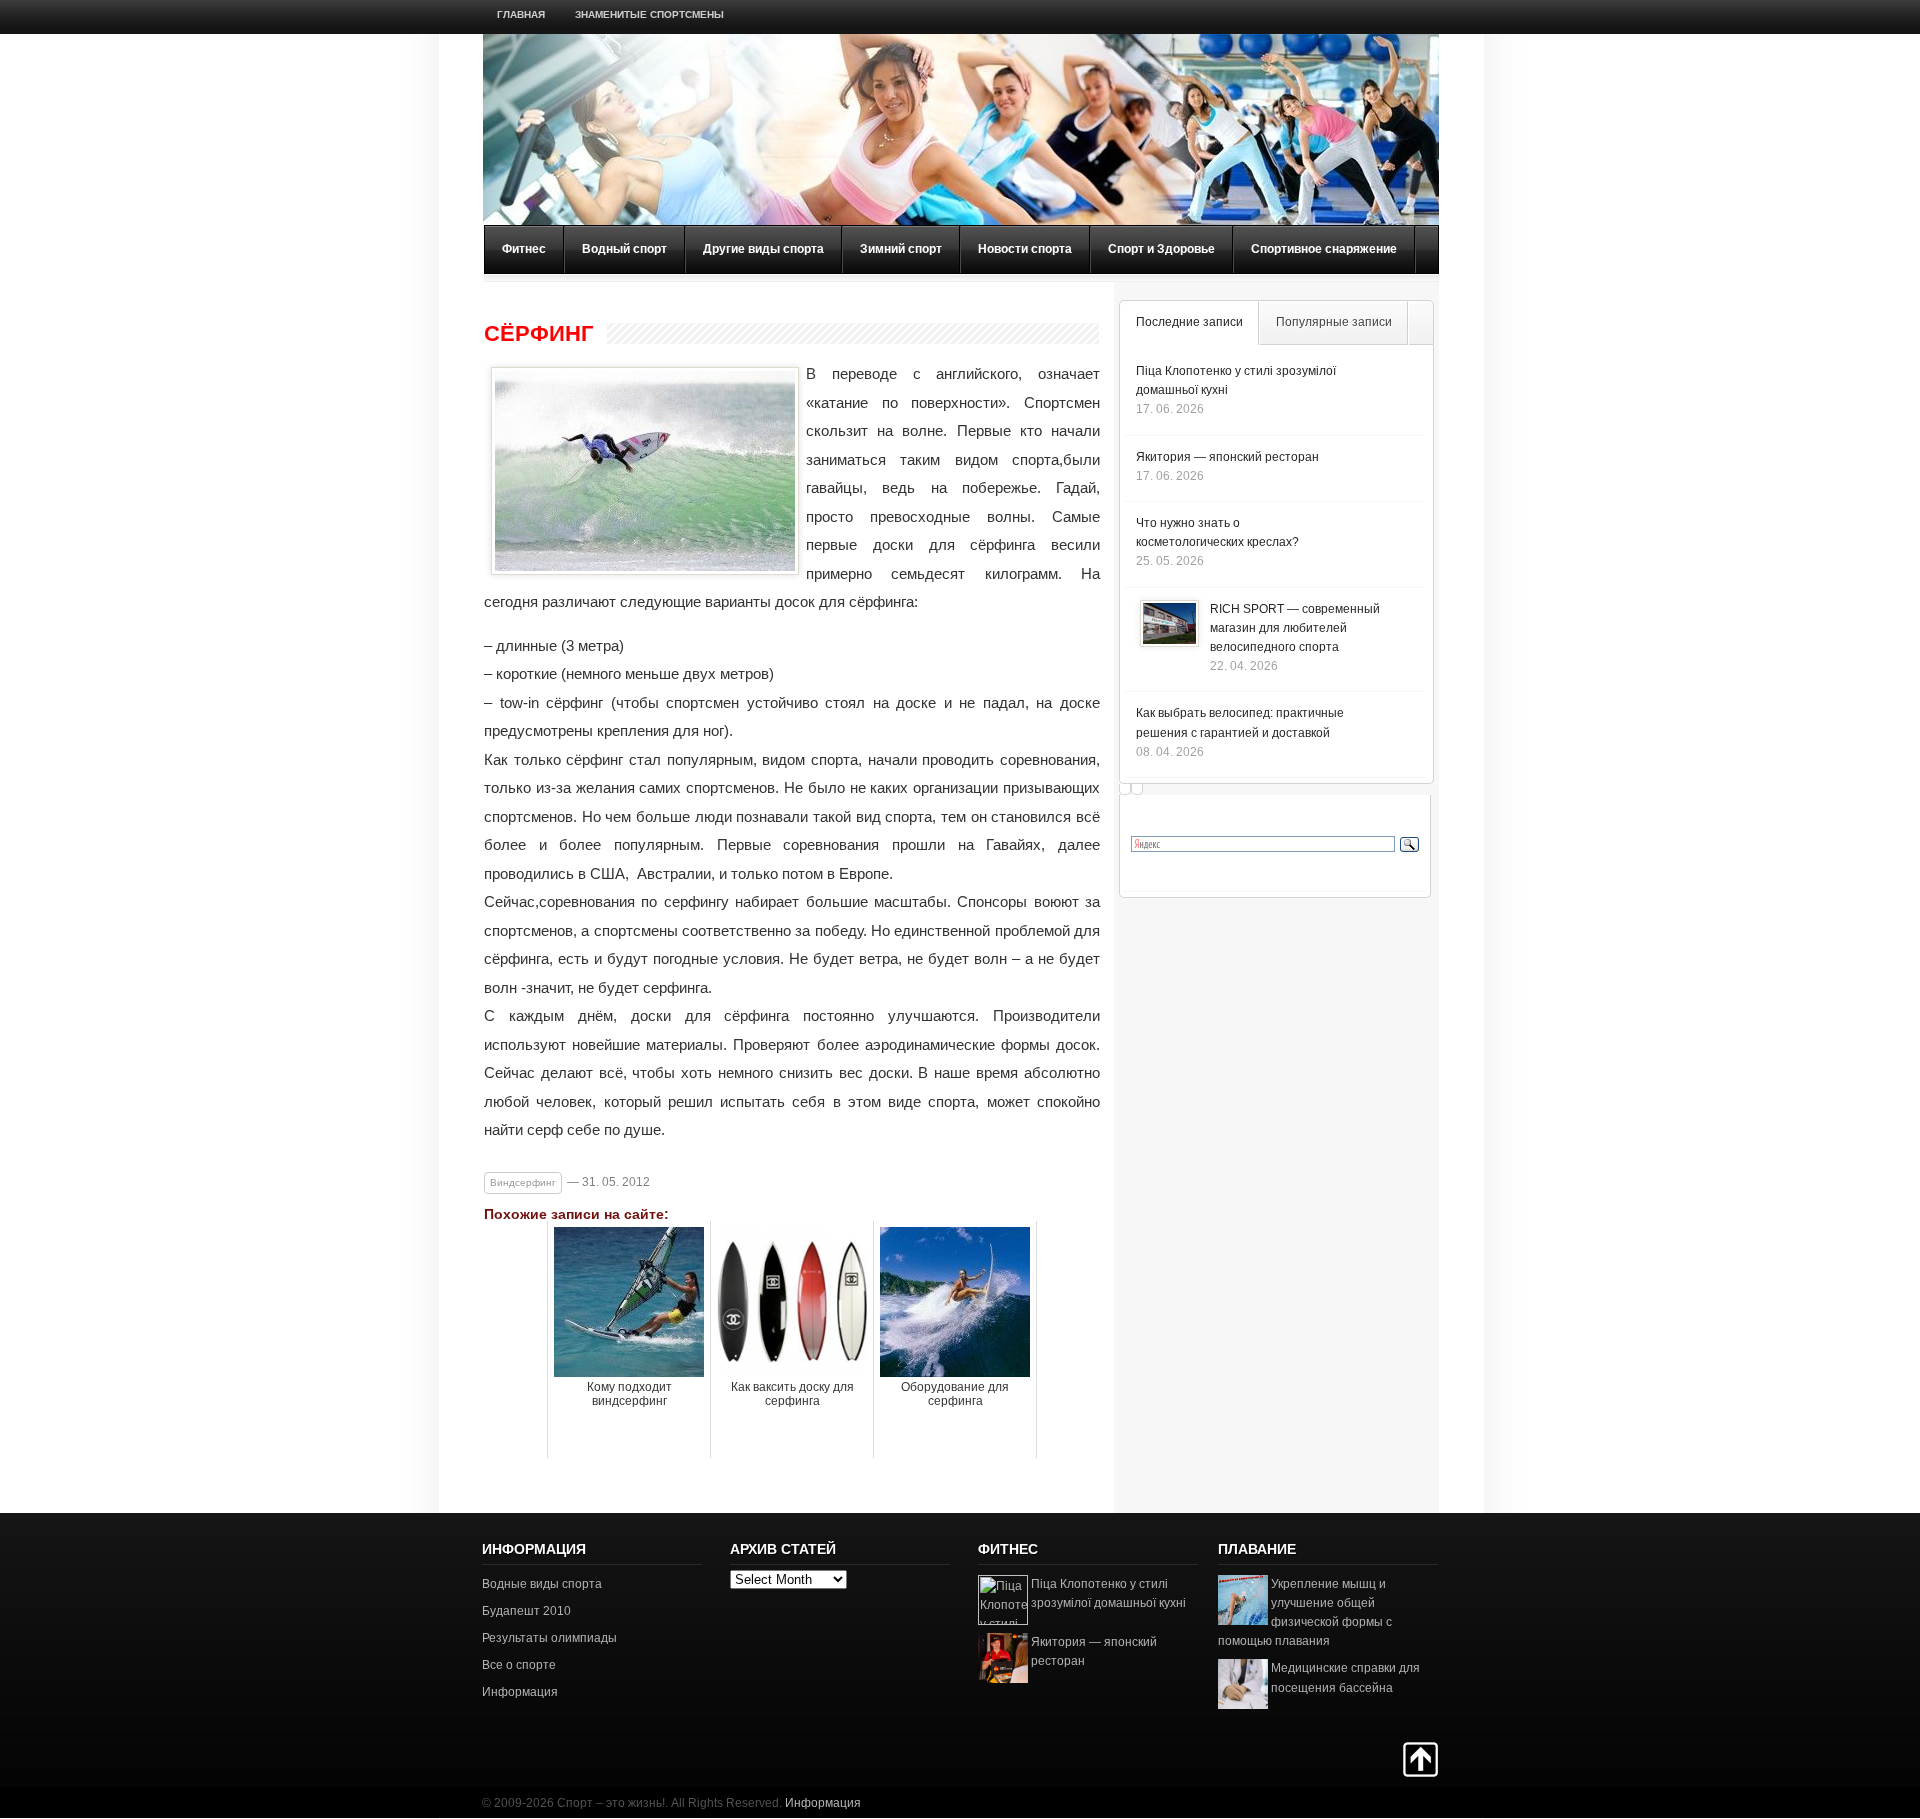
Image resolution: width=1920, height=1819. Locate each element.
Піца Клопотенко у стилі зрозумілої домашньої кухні (1108, 1593)
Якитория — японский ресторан (1227, 457)
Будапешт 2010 (526, 1611)
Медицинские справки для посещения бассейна (1345, 1677)
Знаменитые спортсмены (649, 14)
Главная (521, 14)
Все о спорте (519, 1665)
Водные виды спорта (542, 1584)
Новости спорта (1025, 249)
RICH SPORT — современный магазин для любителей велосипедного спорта (1295, 628)
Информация (520, 1692)
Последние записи (1189, 322)
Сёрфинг (538, 334)
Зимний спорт (901, 249)
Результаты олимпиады (549, 1638)
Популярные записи (1334, 322)
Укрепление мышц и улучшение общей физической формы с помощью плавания (1305, 1613)
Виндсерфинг (523, 1182)
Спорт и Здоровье (1161, 249)
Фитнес (524, 249)
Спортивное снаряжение (1324, 249)
